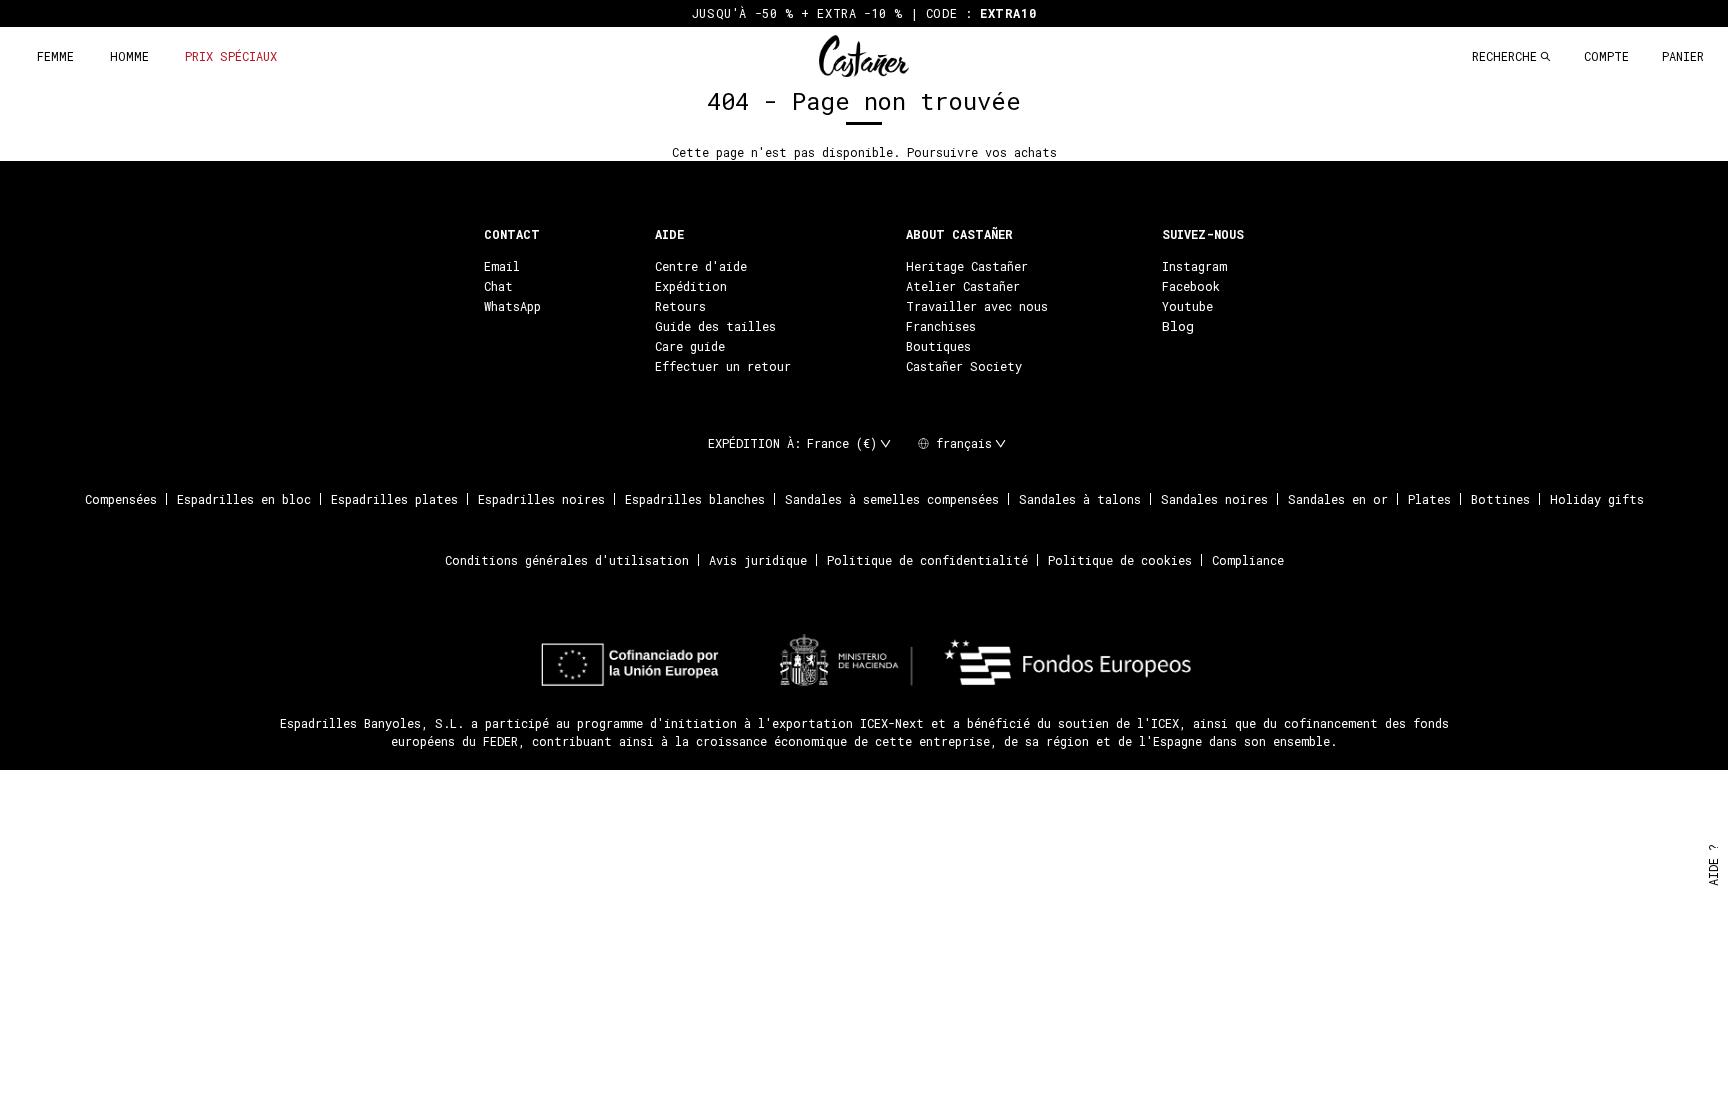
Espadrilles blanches (695, 499)
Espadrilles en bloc (244, 499)
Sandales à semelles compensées (892, 499)
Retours (680, 306)
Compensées (121, 499)
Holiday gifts (1597, 499)
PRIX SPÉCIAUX (231, 56)
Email (502, 266)
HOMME (129, 56)
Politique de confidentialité (927, 560)
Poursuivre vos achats (982, 152)
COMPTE (1606, 56)
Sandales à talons (1080, 499)
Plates (1429, 499)
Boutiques (938, 346)
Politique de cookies (1120, 560)
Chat (498, 286)
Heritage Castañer (967, 266)
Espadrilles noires (541, 499)
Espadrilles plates (394, 499)
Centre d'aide (701, 266)
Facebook (1191, 286)
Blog (1178, 326)
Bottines (1500, 499)
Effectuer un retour (723, 366)
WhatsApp (512, 306)
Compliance (1248, 560)
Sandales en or (1338, 499)
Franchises (941, 326)
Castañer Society (964, 366)
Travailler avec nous (977, 306)
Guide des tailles (715, 326)
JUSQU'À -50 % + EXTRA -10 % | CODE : (864, 13)
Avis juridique (758, 560)
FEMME (55, 56)
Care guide (690, 346)
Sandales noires (1214, 499)
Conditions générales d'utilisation (567, 560)
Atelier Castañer (963, 286)
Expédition (691, 286)
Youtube (1187, 306)
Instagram (1194, 266)
